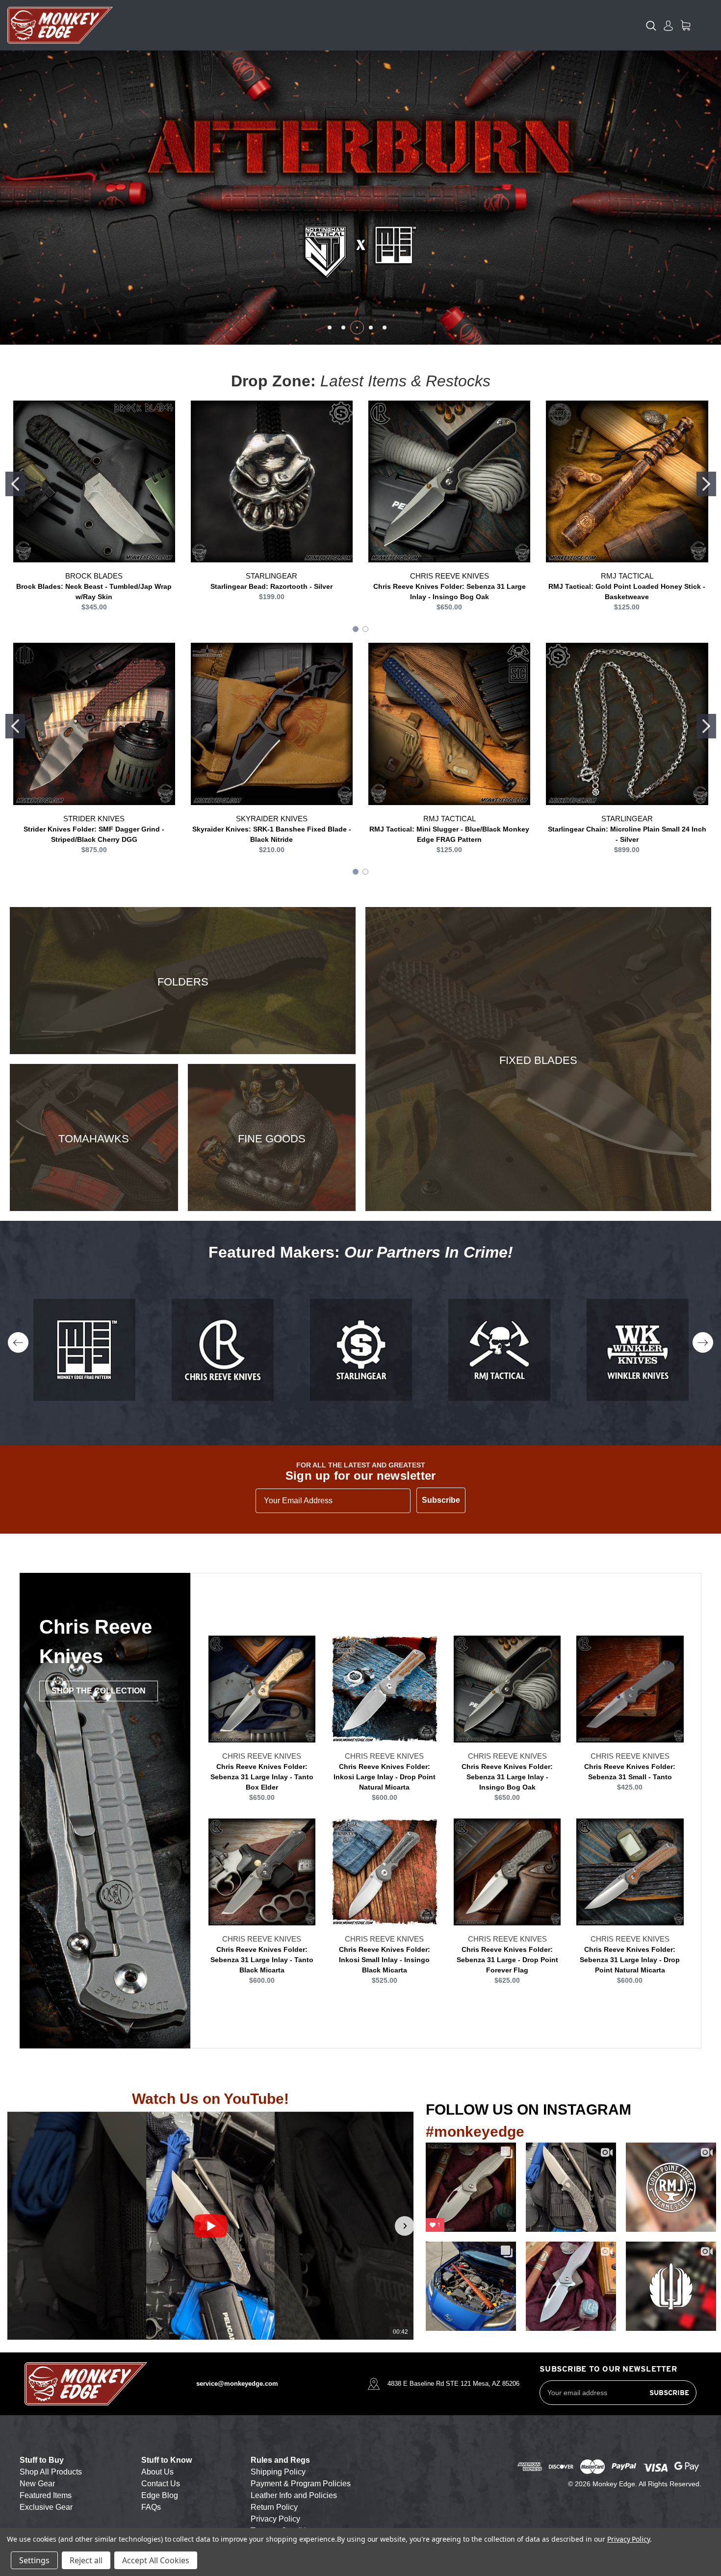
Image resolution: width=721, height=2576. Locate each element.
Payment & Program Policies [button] (301, 2484)
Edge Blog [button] (160, 2495)
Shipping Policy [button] (278, 2472)
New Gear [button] (37, 2484)
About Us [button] (157, 2472)
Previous (18, 1342)
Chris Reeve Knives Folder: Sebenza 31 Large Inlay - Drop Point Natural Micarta (630, 1960)
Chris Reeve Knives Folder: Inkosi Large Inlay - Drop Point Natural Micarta (385, 1777)
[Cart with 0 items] (685, 25)
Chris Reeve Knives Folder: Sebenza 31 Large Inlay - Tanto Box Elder (262, 1777)
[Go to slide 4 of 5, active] (371, 328)
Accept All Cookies (156, 2560)
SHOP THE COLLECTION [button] (99, 1691)
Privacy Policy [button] (275, 2519)
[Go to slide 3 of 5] (357, 328)
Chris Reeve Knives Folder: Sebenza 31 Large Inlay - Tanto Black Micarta (262, 1960)
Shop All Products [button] (51, 2472)
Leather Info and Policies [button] (294, 2495)
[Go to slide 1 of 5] (330, 328)
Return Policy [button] (274, 2507)
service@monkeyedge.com (237, 2384)
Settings (34, 2560)
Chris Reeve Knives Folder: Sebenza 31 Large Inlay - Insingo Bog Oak (507, 1777)
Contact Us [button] (161, 2484)
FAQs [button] (151, 2507)
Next (703, 1342)
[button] (16, 2226)
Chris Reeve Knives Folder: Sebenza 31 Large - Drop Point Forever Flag (507, 1960)
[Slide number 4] (360, 198)
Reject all (86, 2560)
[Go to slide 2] (706, 484)
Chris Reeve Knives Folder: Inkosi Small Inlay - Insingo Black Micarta (385, 1960)
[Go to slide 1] (15, 484)
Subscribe (441, 1500)
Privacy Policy (629, 2539)
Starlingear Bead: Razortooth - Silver (271, 586)
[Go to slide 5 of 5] (385, 328)
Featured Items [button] (46, 2495)
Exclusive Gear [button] (46, 2507)
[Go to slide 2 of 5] (343, 328)
